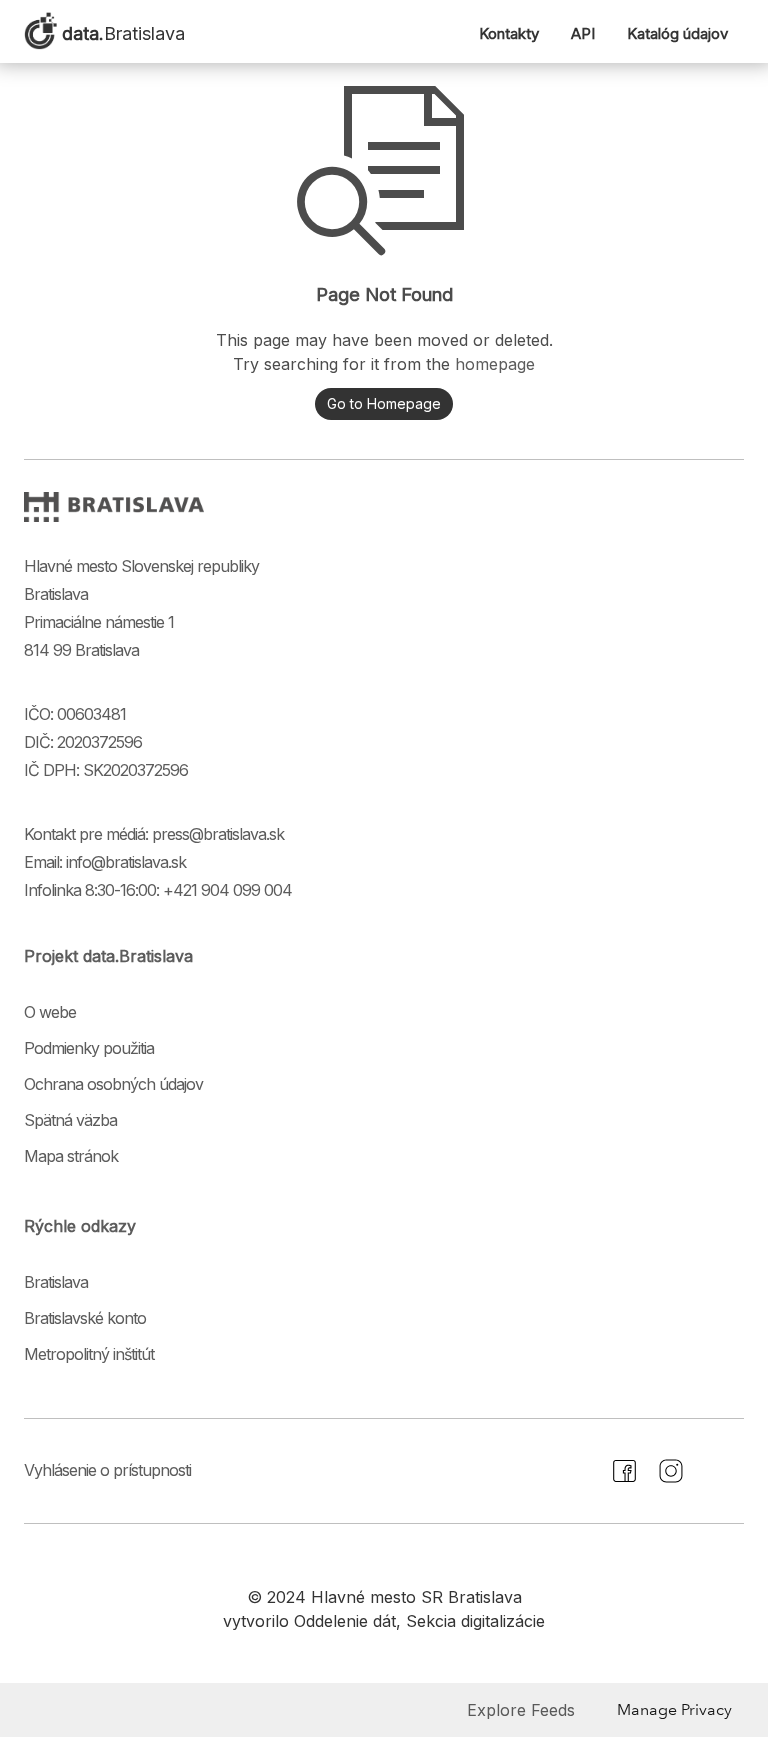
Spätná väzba (70, 1120)
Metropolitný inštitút (89, 1354)
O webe (50, 1012)
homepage (495, 364)
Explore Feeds (521, 1710)
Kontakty (509, 33)
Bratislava (56, 1282)
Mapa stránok (71, 1156)
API (583, 33)
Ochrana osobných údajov (113, 1084)
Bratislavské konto (85, 1318)
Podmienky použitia (89, 1048)
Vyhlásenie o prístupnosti (107, 1470)
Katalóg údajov (677, 33)
